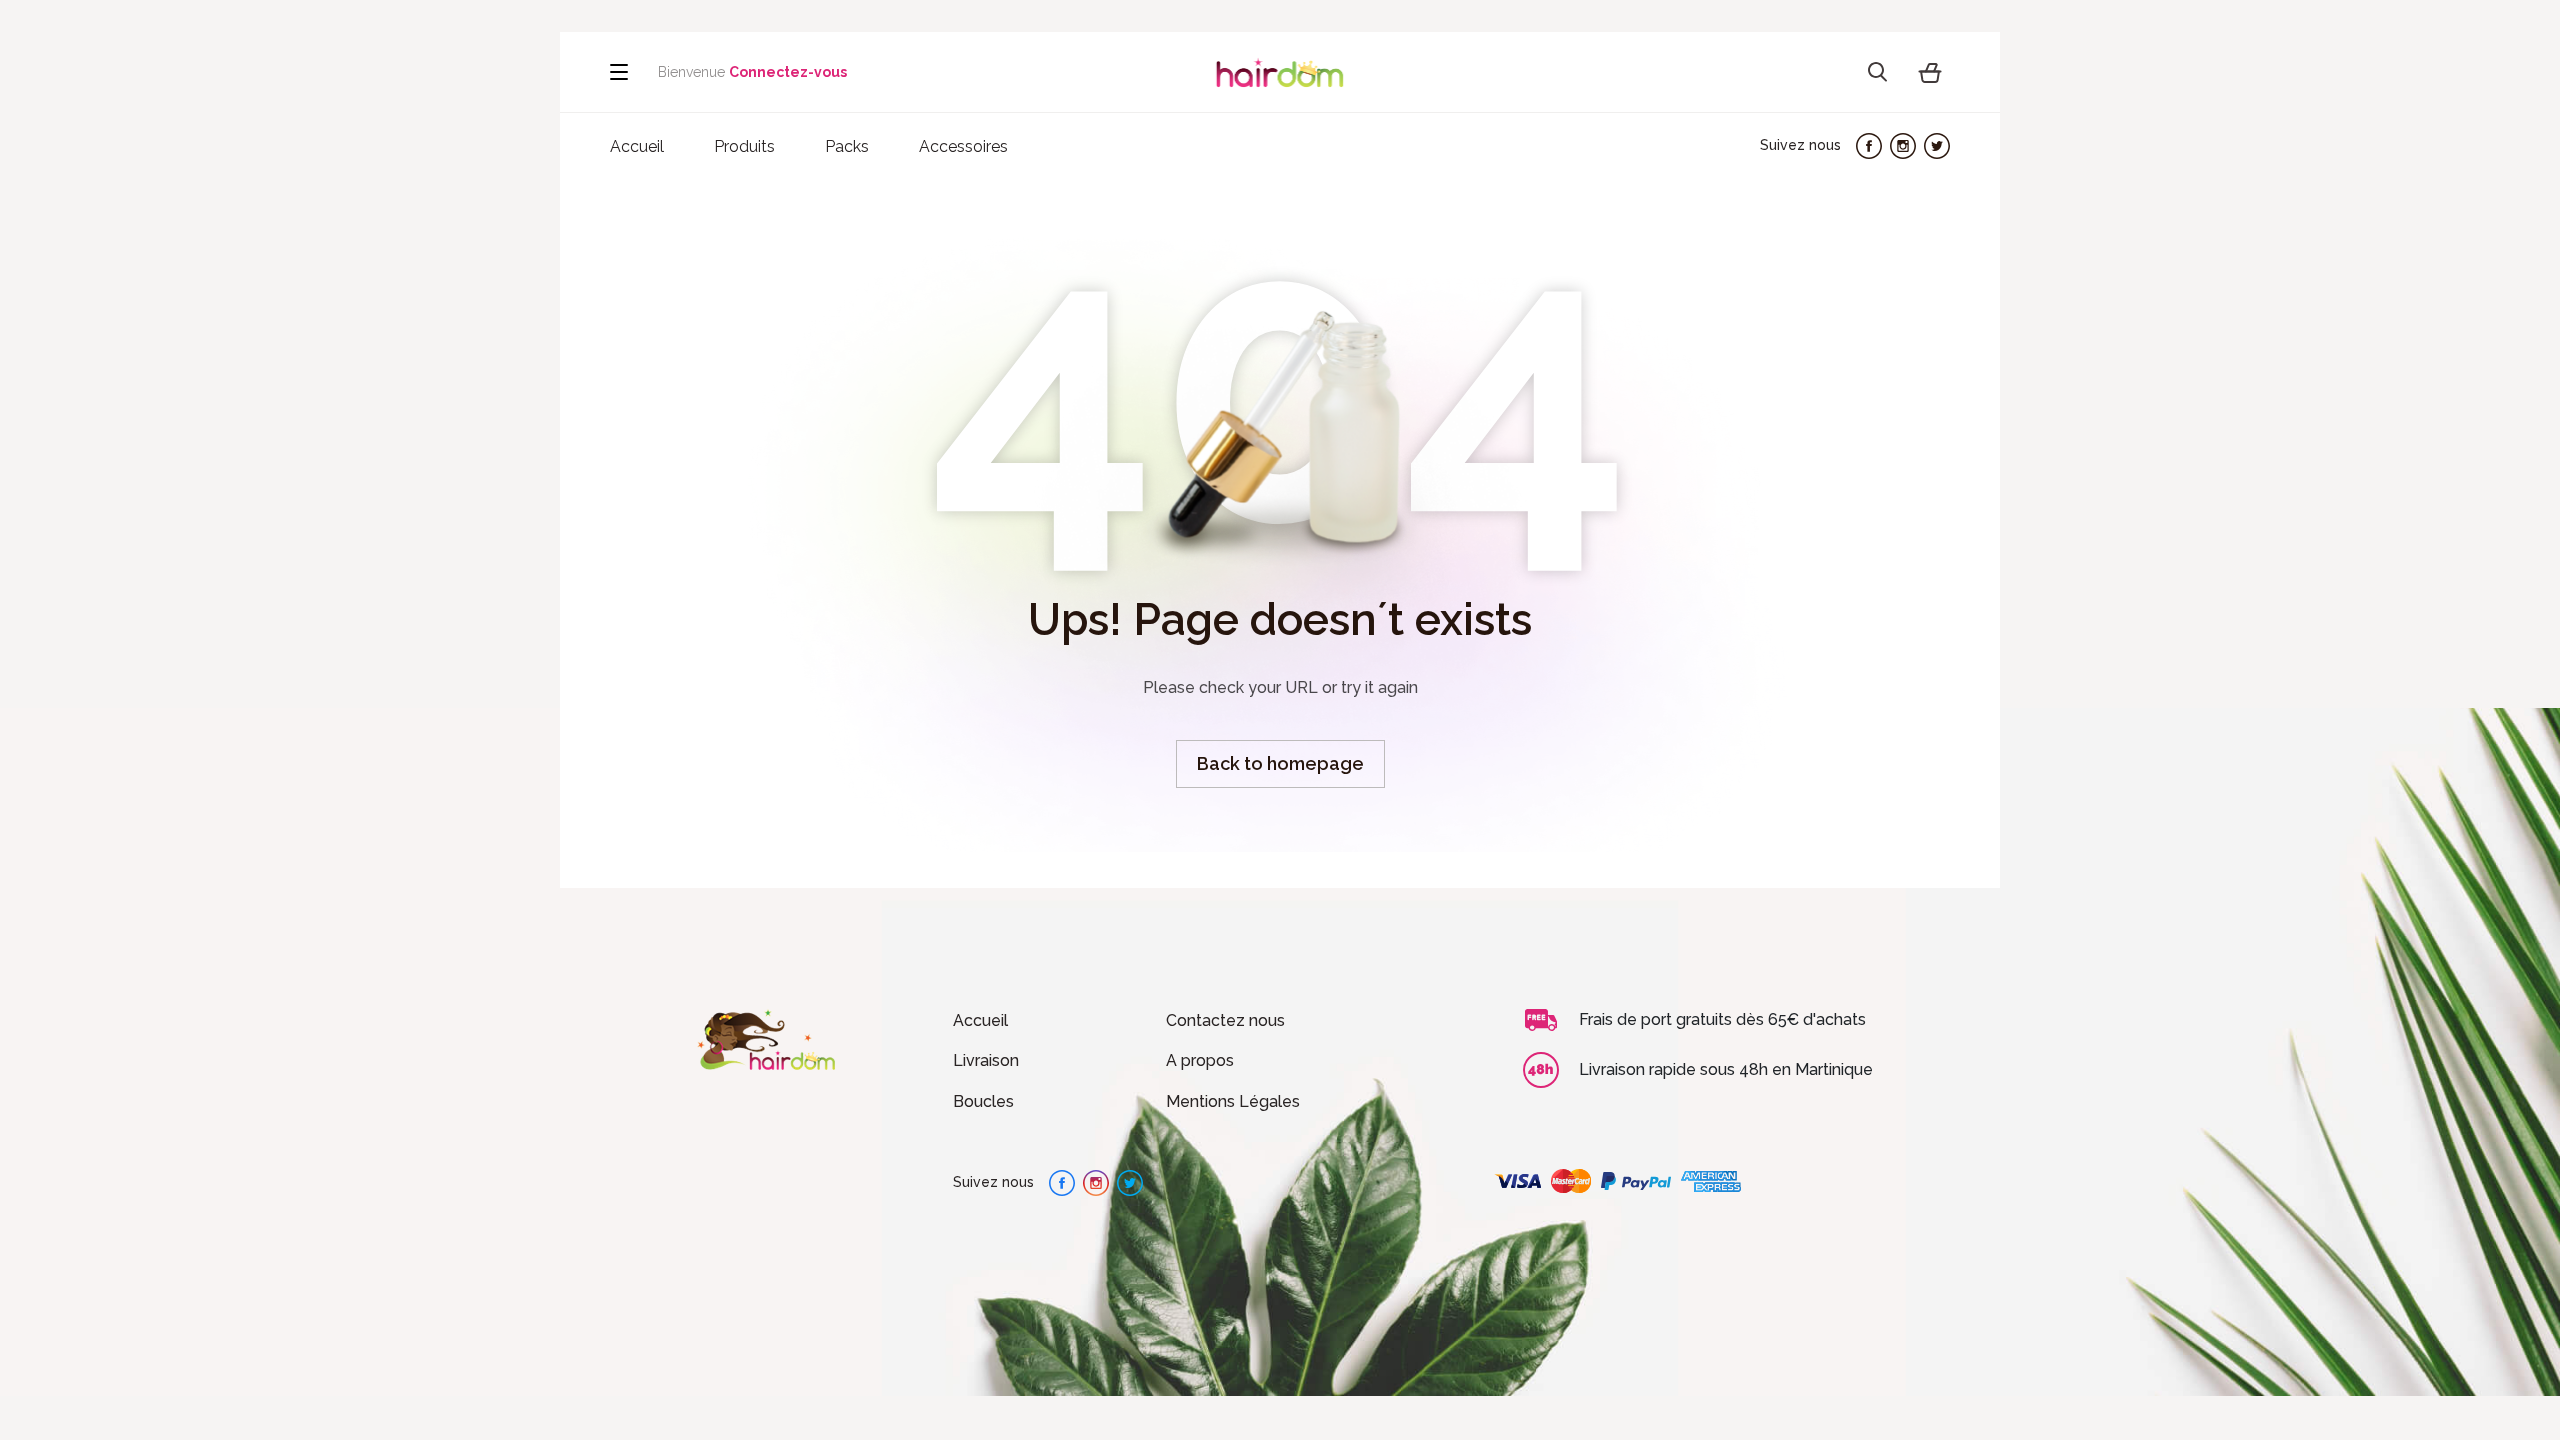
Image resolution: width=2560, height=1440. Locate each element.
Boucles (983, 1101)
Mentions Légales (1233, 1101)
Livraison (986, 1060)
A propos (1200, 1060)
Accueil (980, 1020)
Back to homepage (1280, 763)
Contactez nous (1225, 1020)
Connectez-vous (788, 72)
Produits (744, 146)
